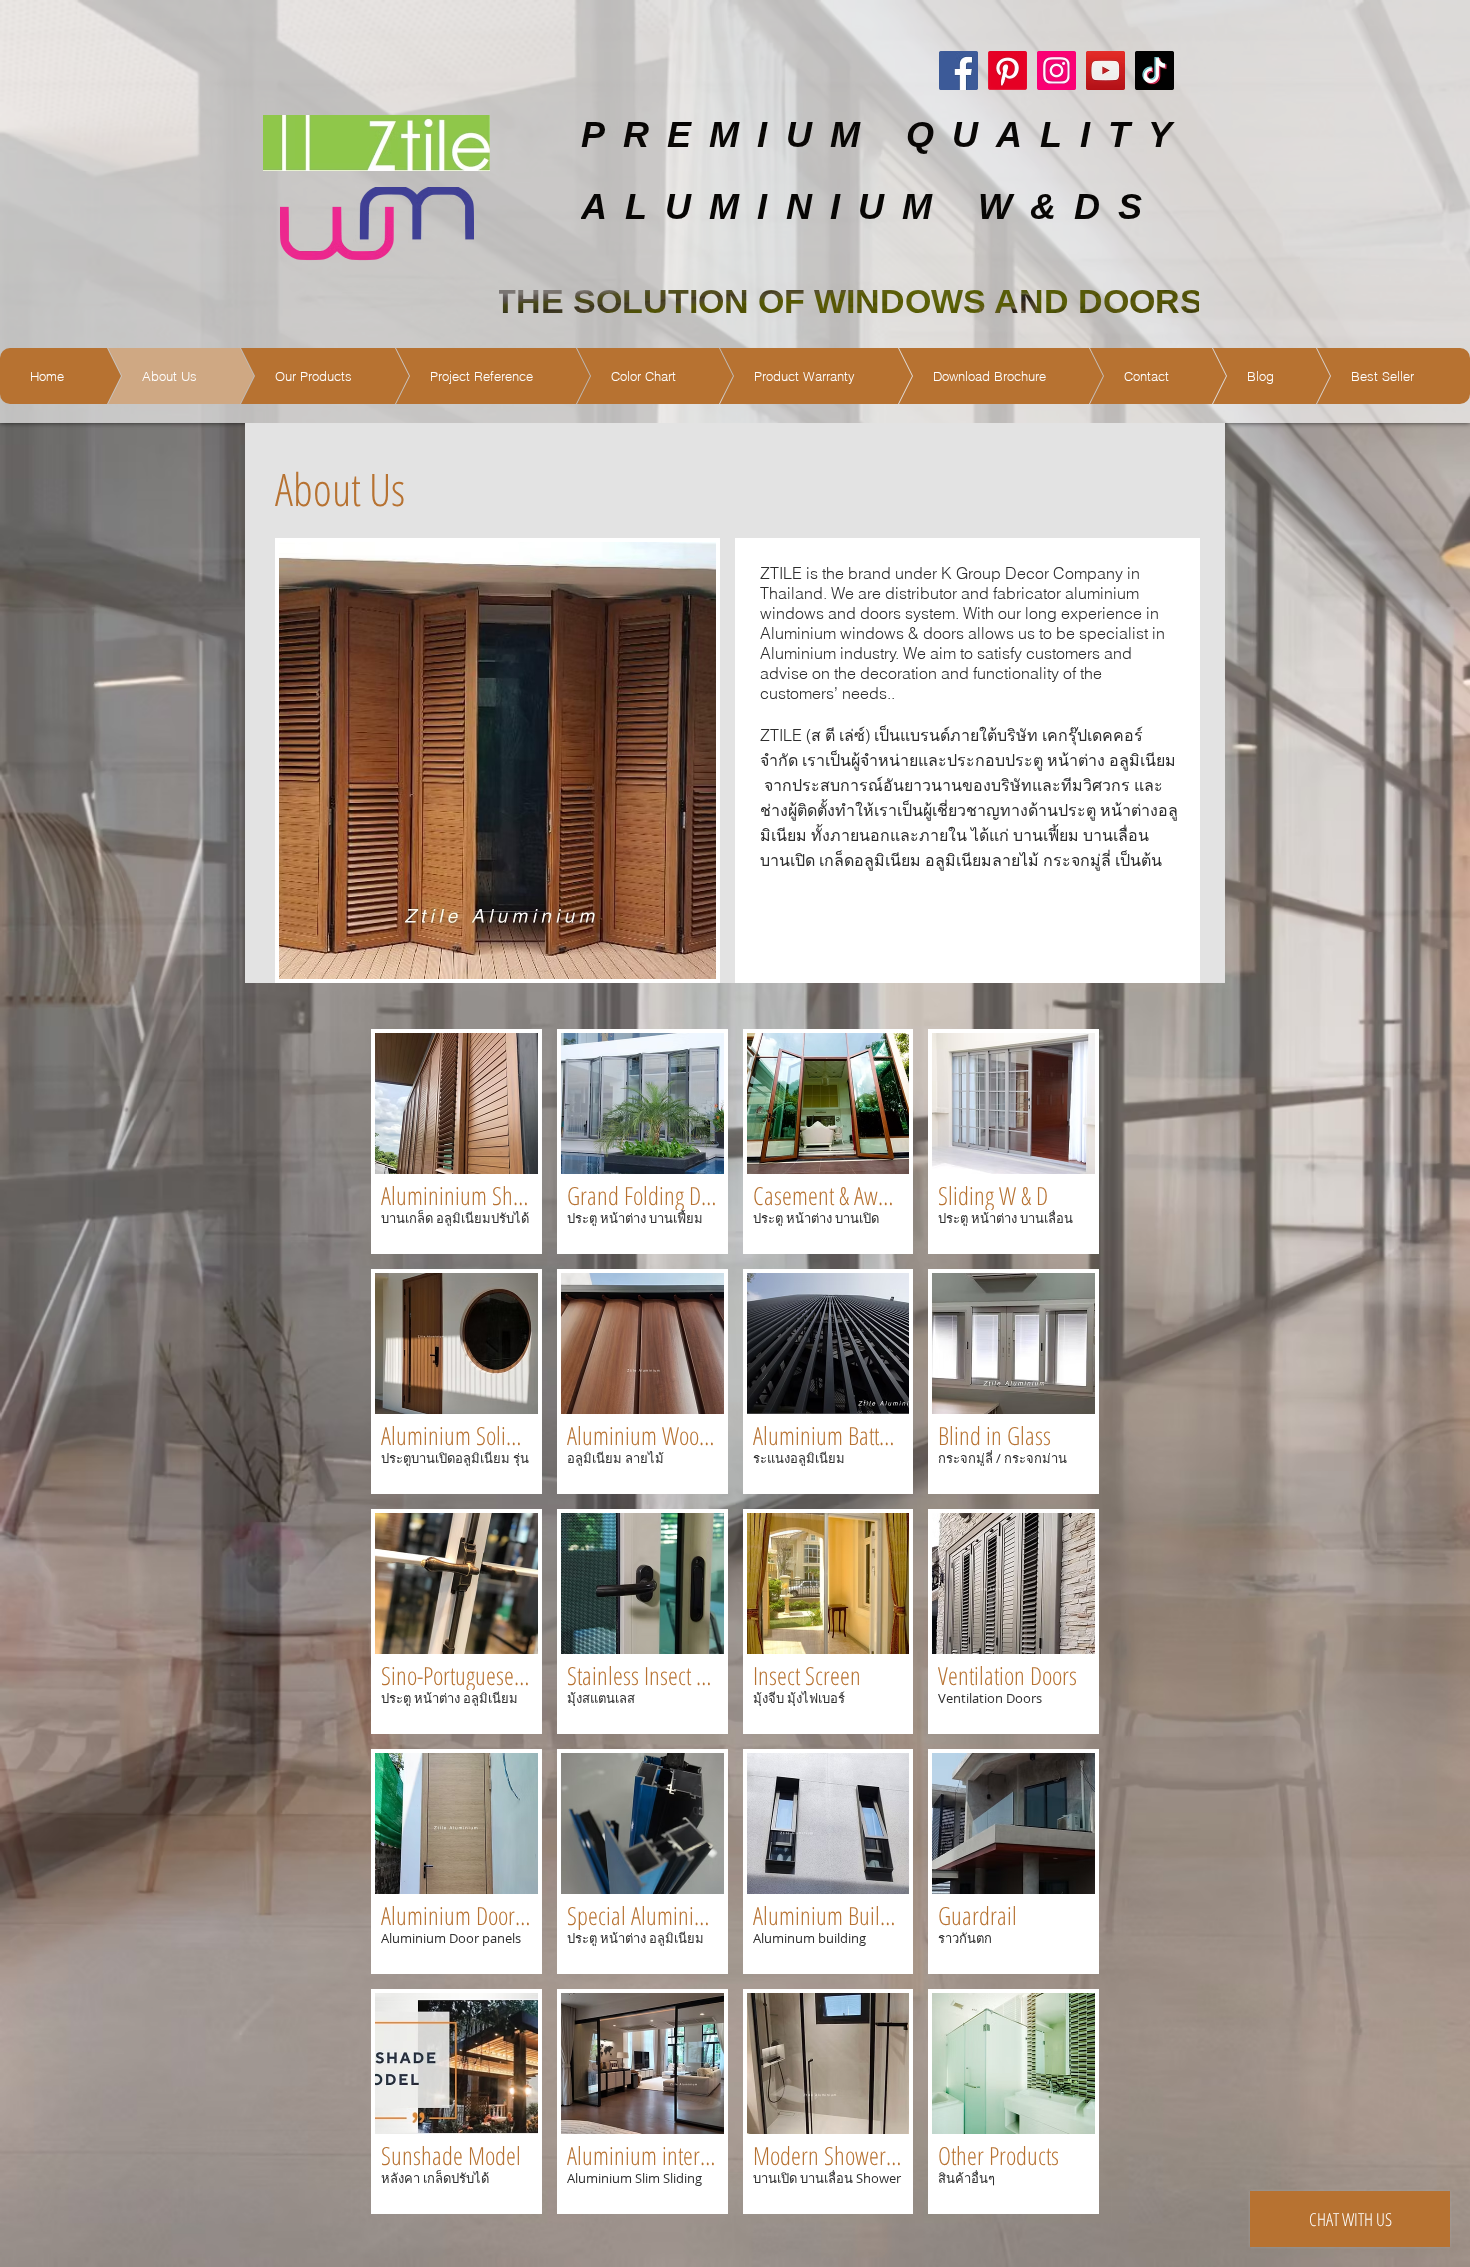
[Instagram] (1056, 70)
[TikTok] (1154, 70)
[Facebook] (958, 70)
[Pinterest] (1007, 70)
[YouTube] (1105, 70)
